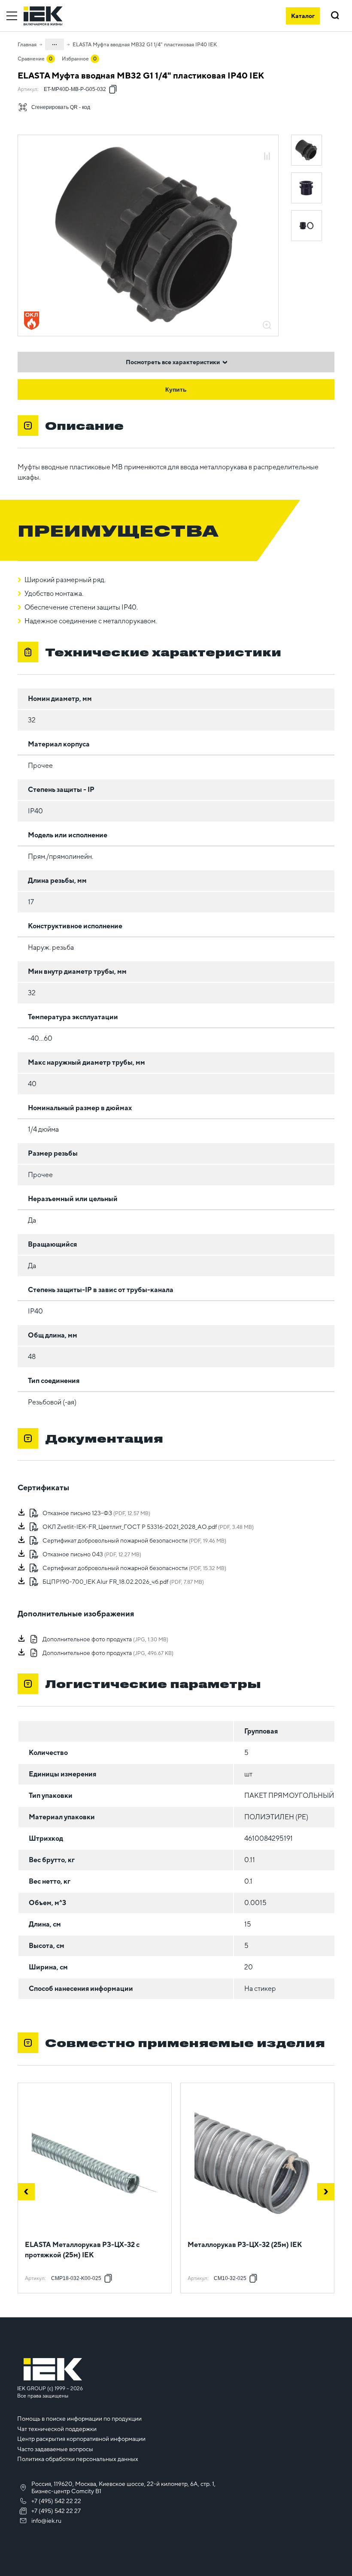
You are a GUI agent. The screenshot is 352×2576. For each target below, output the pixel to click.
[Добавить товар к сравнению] (267, 157)
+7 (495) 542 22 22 (56, 2501)
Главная (27, 45)
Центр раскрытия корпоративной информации (81, 2439)
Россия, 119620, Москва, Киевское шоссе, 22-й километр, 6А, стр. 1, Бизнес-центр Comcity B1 (123, 2487)
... (55, 43)
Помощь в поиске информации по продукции (79, 2419)
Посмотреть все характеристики (173, 362)
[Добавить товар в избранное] (267, 147)
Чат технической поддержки (57, 2429)
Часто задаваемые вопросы (55, 2449)
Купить (176, 390)
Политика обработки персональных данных (78, 2459)
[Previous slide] (26, 2192)
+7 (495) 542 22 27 (56, 2511)
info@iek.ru (46, 2521)
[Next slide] (326, 2192)
